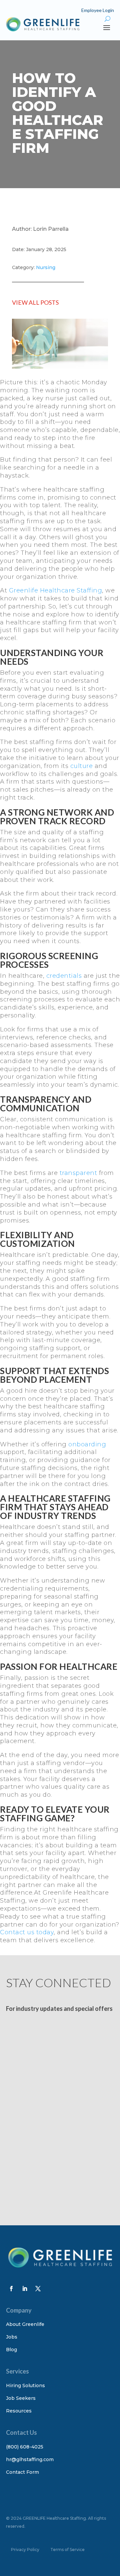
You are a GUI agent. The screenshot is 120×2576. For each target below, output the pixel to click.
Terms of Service (67, 2550)
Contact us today (27, 1932)
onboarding (87, 1444)
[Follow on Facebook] (11, 2289)
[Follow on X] (38, 2289)
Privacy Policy (25, 2550)
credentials (64, 976)
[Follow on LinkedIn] (25, 2289)
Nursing (46, 267)
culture (82, 766)
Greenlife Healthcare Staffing (56, 590)
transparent (78, 1173)
